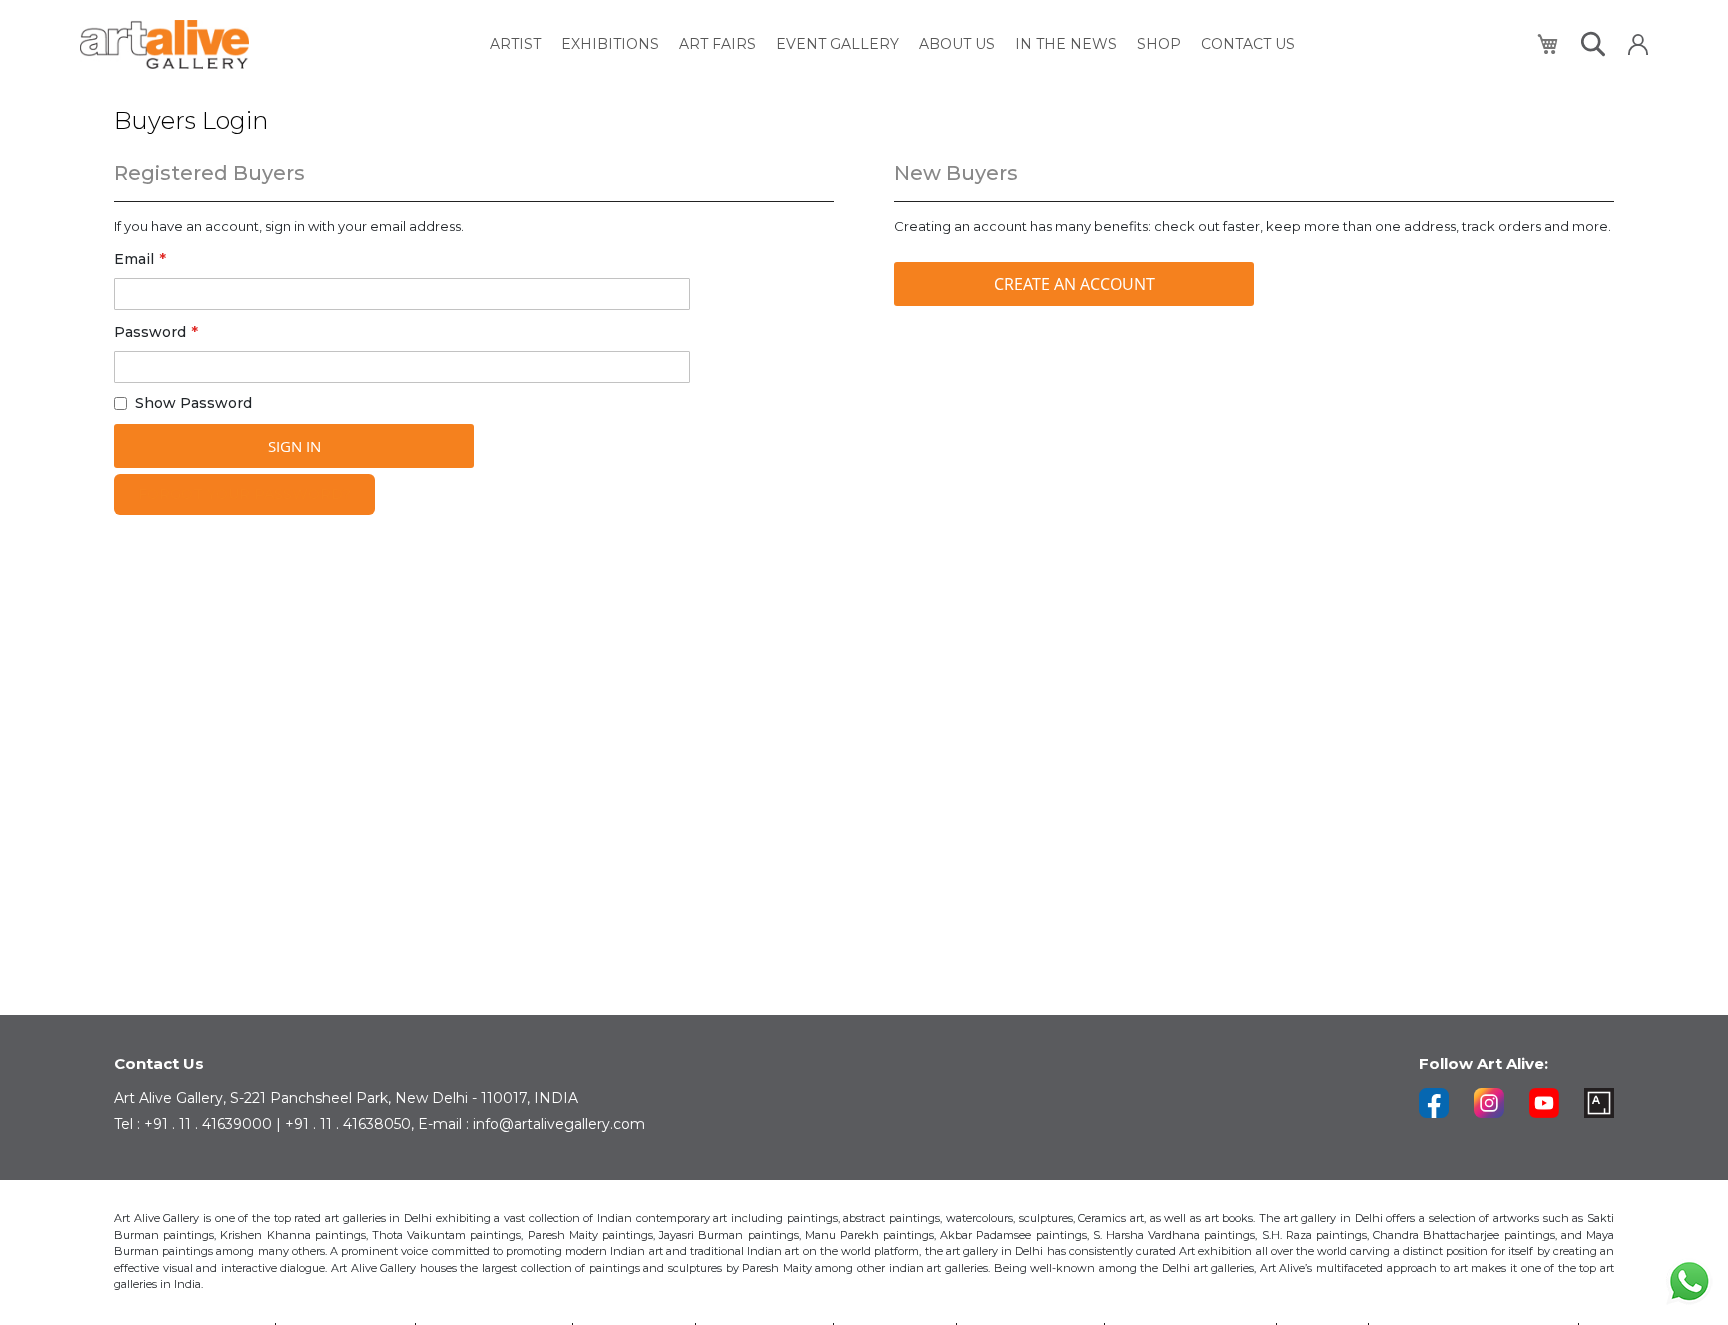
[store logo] (164, 44)
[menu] (892, 44)
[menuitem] (515, 44)
